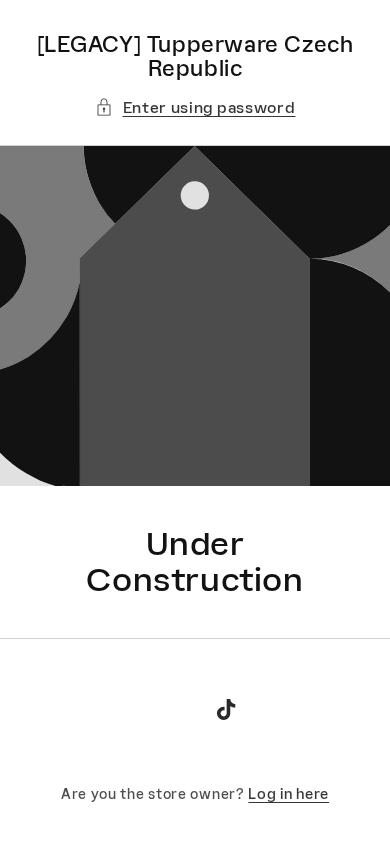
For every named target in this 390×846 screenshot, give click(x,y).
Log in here (288, 794)
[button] (195, 107)
